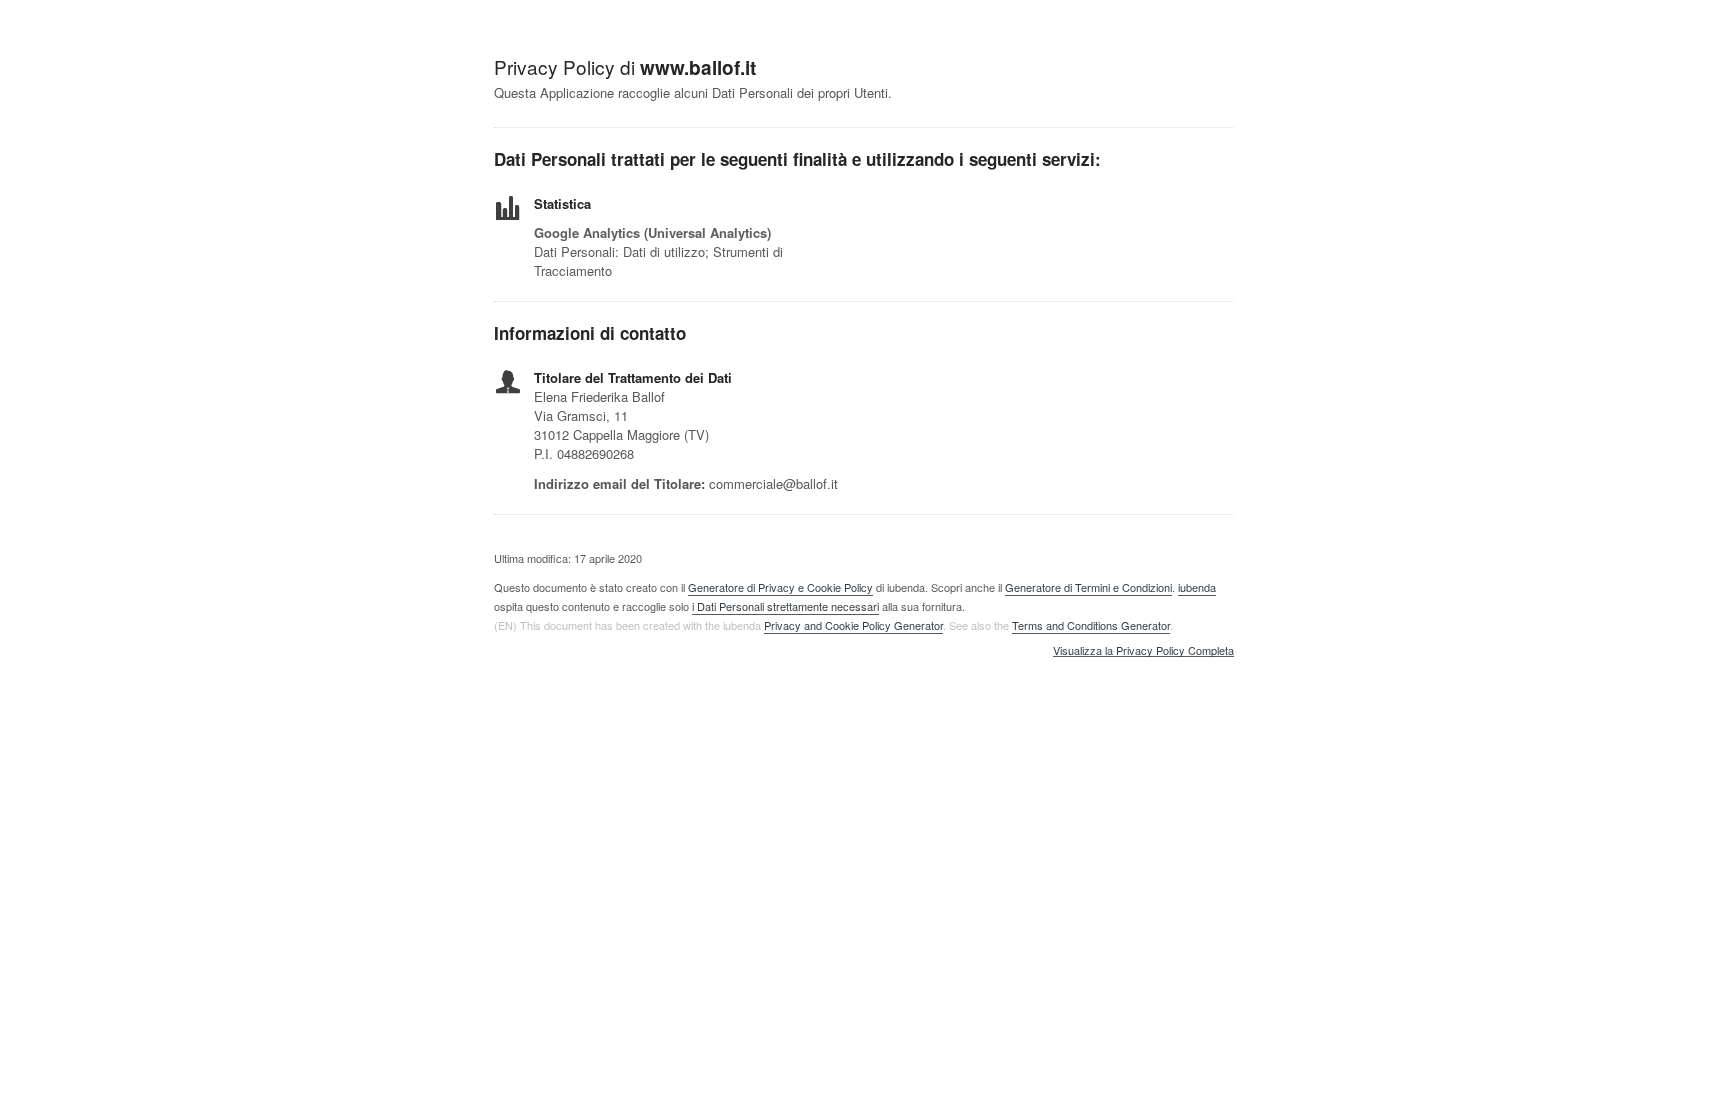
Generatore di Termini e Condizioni (1088, 587)
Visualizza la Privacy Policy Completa (1143, 651)
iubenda (1197, 587)
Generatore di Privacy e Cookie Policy (780, 587)
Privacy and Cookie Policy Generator (853, 625)
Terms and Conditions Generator (1091, 625)
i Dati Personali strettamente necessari (785, 606)
